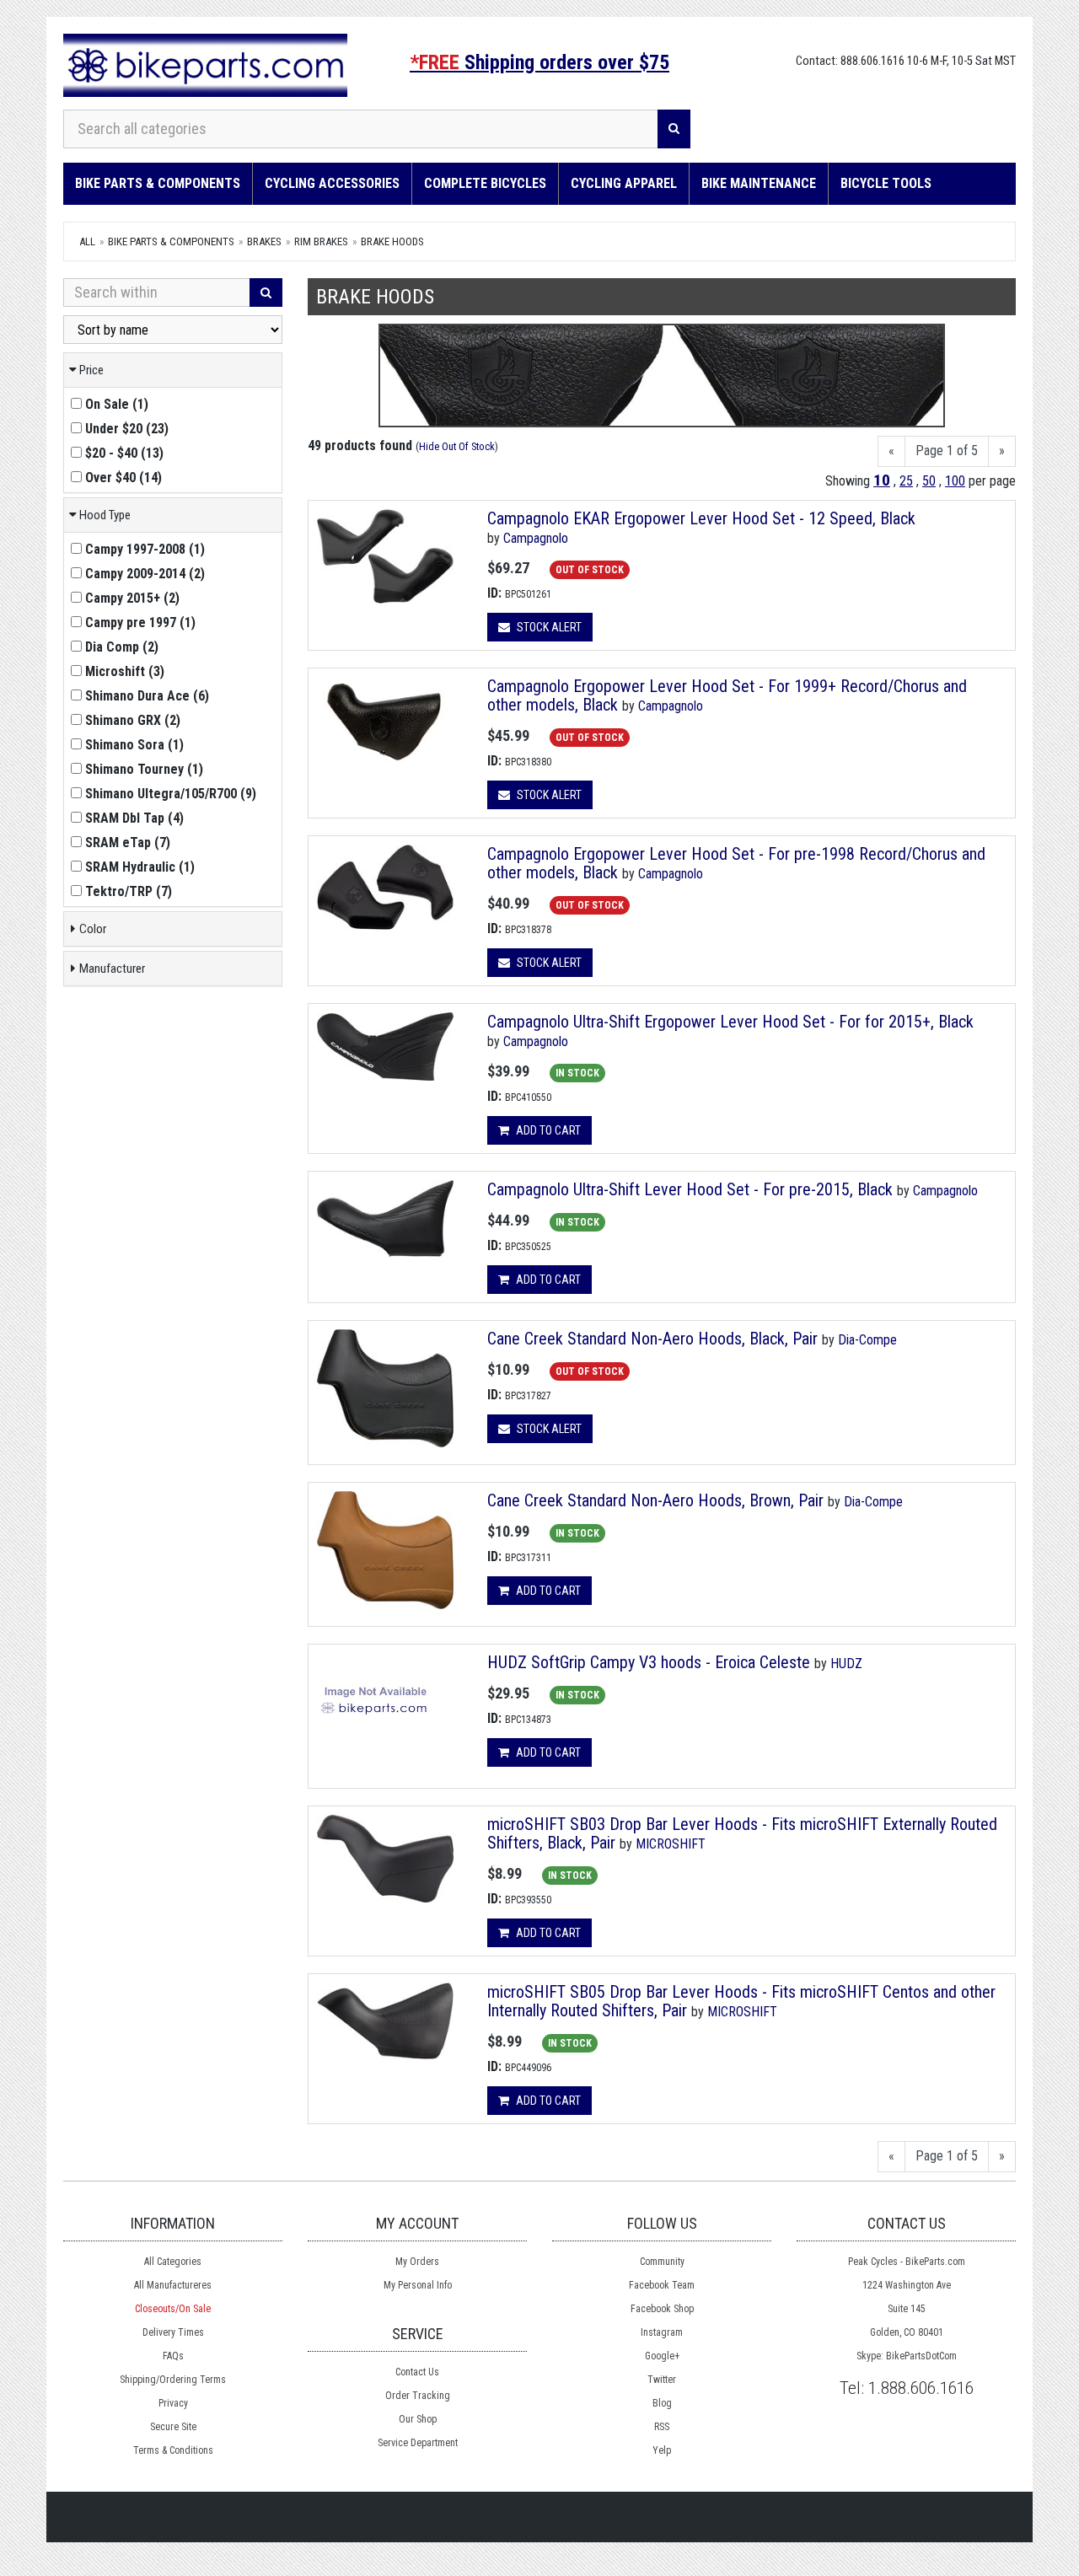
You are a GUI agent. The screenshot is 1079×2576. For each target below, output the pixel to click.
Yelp (662, 2450)
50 (929, 481)
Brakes (264, 241)
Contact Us (417, 2372)
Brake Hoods (392, 241)
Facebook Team (662, 2285)
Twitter (662, 2380)
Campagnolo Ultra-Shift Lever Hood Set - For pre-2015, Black (690, 1189)
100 (955, 481)
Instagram (662, 2332)
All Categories (173, 2262)
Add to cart (547, 1130)
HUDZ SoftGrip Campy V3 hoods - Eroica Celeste (649, 1662)
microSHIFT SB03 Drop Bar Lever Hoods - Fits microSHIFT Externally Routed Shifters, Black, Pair (742, 1833)
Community (662, 2262)
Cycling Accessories (332, 183)
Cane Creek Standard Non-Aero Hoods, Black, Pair (652, 1339)
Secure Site (173, 2427)
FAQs (173, 2356)
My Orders (417, 2262)
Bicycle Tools (886, 183)
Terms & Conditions (173, 2450)
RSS (662, 2427)
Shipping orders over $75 (539, 62)
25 (906, 481)
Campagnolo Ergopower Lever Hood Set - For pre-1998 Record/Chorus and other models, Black (736, 863)
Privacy (173, 2403)
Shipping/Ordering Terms (173, 2380)
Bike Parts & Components (158, 183)
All (87, 241)
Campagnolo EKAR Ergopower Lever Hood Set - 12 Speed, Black (701, 518)
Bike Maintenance (759, 183)
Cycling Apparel (624, 183)
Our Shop (418, 2419)
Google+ (662, 2356)
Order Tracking (418, 2396)
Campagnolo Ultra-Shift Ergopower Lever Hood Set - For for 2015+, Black (730, 1022)
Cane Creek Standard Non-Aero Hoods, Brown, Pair (655, 1500)
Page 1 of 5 (947, 451)
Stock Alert (548, 627)
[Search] (674, 129)
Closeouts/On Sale (173, 2309)
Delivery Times (173, 2332)
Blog (662, 2403)
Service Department (418, 2443)
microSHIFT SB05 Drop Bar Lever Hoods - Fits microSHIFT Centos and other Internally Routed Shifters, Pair (741, 2001)
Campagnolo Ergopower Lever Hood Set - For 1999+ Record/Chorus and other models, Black (727, 695)
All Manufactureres (173, 2285)
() (117, 404)
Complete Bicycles (485, 183)
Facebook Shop (662, 2309)
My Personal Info (418, 2285)
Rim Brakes (321, 241)
